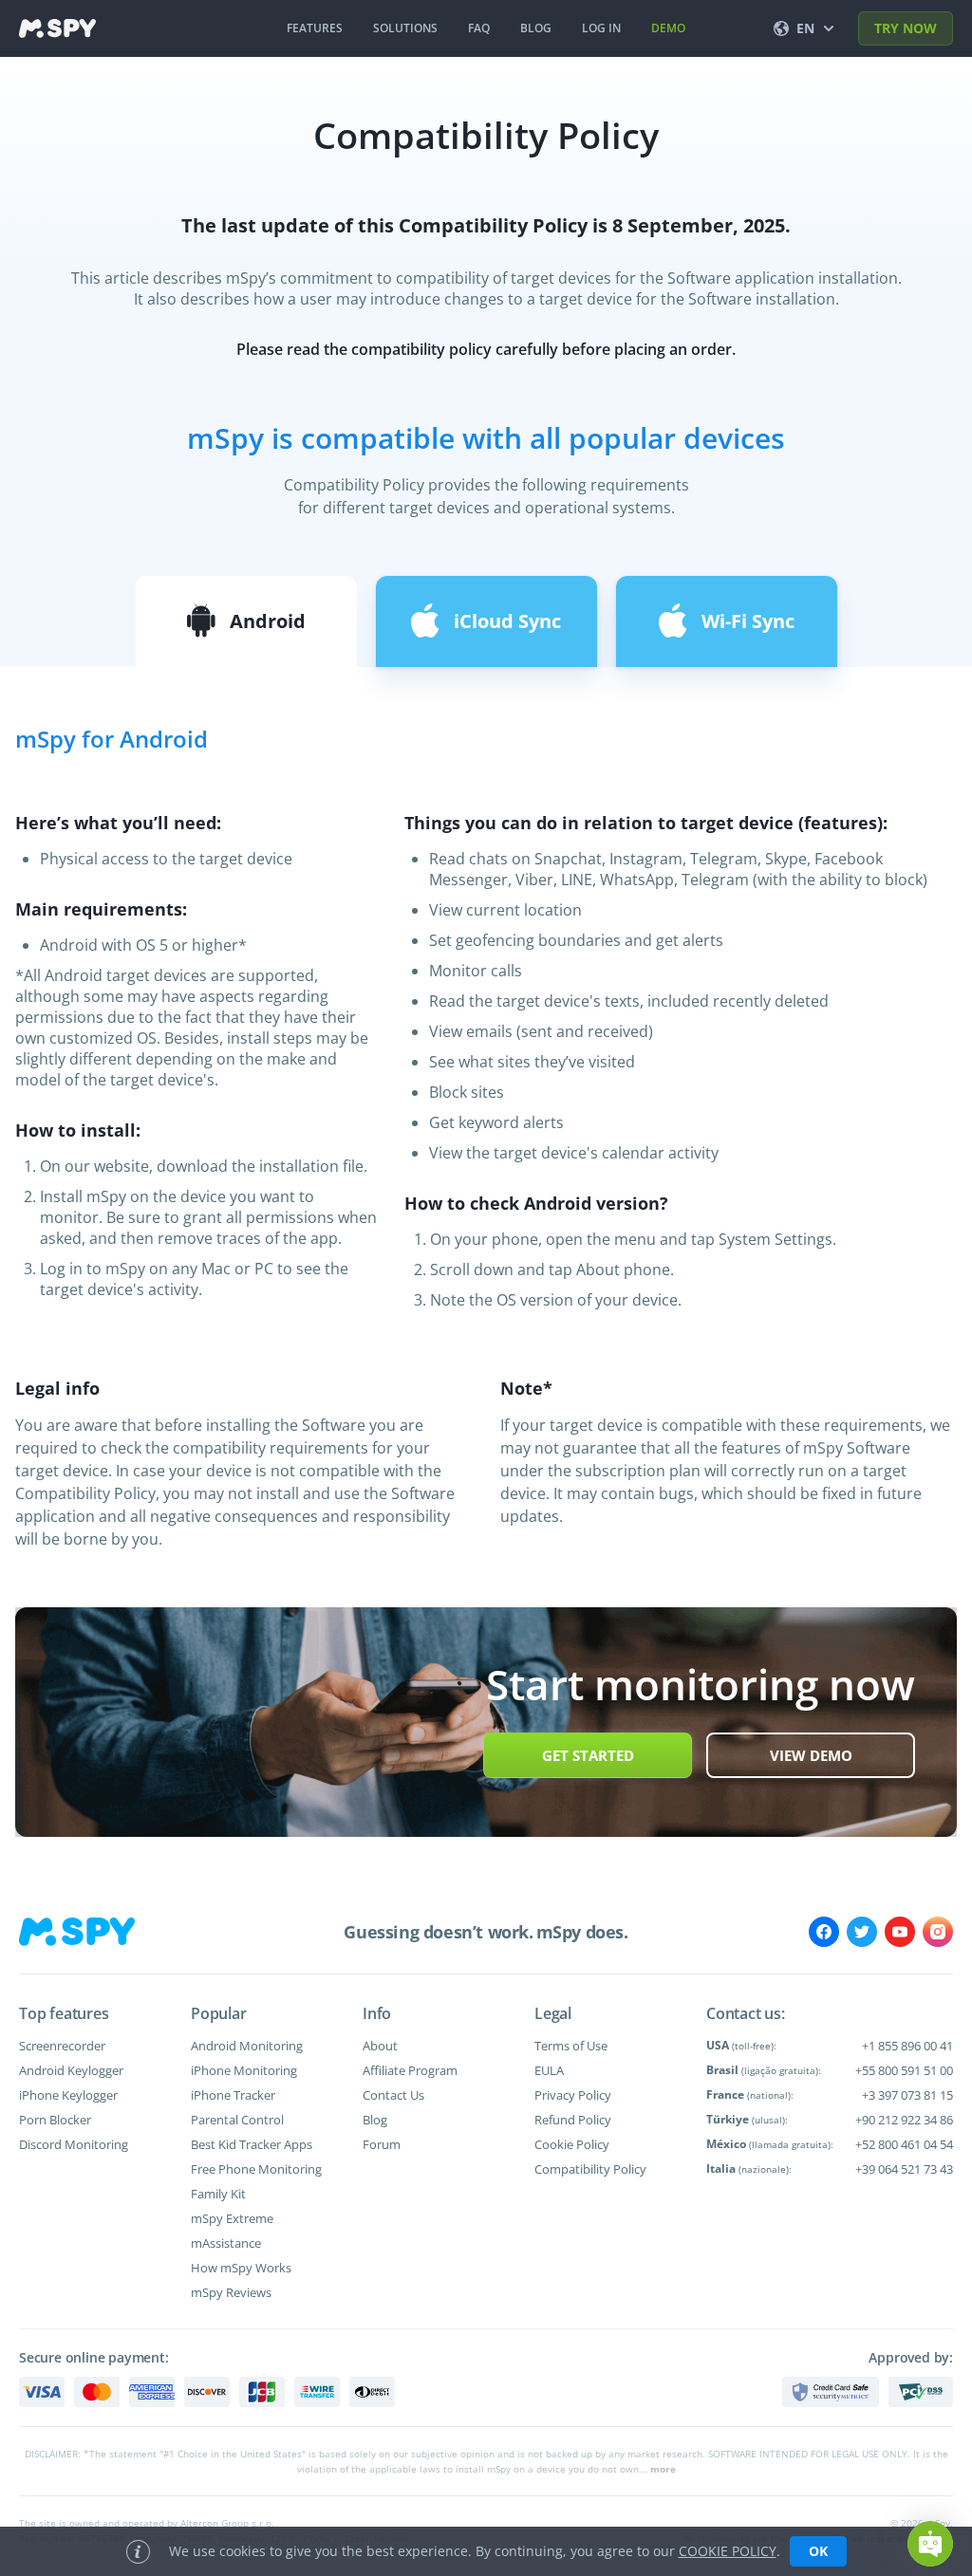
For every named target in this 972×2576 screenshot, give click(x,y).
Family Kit (218, 2194)
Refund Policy (573, 2120)
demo (668, 28)
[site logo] (57, 28)
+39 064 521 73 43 (904, 2169)
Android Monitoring (247, 2046)
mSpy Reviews (231, 2292)
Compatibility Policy (590, 2169)
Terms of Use (571, 2046)
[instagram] (938, 1932)
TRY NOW (906, 28)
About (380, 2046)
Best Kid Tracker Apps (252, 2144)
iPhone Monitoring (244, 2070)
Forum (382, 2144)
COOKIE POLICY (728, 2551)
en (805, 28)
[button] (930, 2544)
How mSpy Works (241, 2268)
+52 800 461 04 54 (904, 2144)
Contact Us (393, 2095)
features (315, 28)
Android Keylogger (71, 2070)
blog (536, 28)
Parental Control (237, 2120)
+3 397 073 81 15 (907, 2095)
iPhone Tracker (233, 2095)
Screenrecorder (62, 2046)
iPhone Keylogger (68, 2095)
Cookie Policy (572, 2144)
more (663, 2469)
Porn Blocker (55, 2120)
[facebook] (824, 1932)
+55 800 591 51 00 (904, 2070)
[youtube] (900, 1932)
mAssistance (226, 2243)
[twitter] (862, 1932)
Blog (375, 2120)
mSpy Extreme (232, 2218)
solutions (405, 28)
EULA (549, 2070)
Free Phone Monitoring (256, 2169)
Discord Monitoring (74, 2144)
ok (818, 2551)
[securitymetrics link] (831, 2392)
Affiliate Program (410, 2070)
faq (479, 28)
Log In (601, 28)
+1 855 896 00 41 (907, 2046)
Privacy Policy (573, 2095)
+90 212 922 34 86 (904, 2120)
